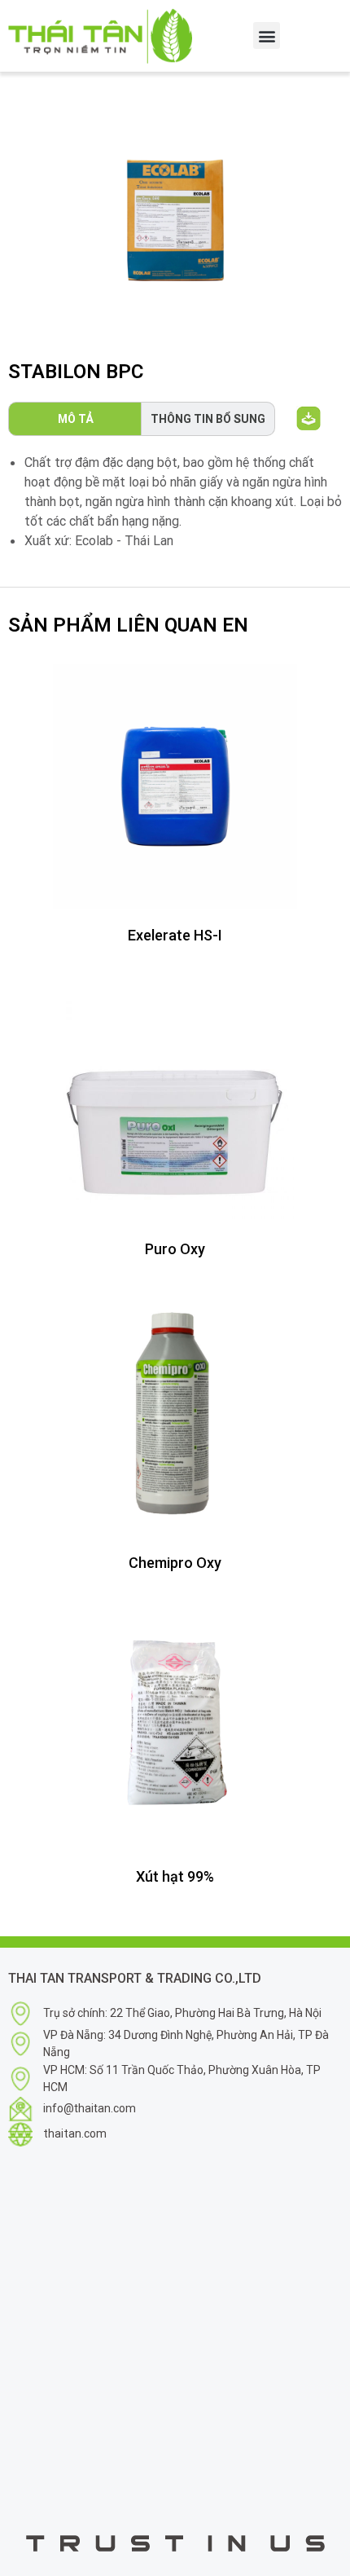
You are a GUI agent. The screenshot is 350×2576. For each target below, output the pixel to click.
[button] (267, 35)
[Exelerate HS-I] (175, 786)
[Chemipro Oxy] (175, 1414)
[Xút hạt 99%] (175, 1728)
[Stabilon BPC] (175, 220)
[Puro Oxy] (175, 1100)
